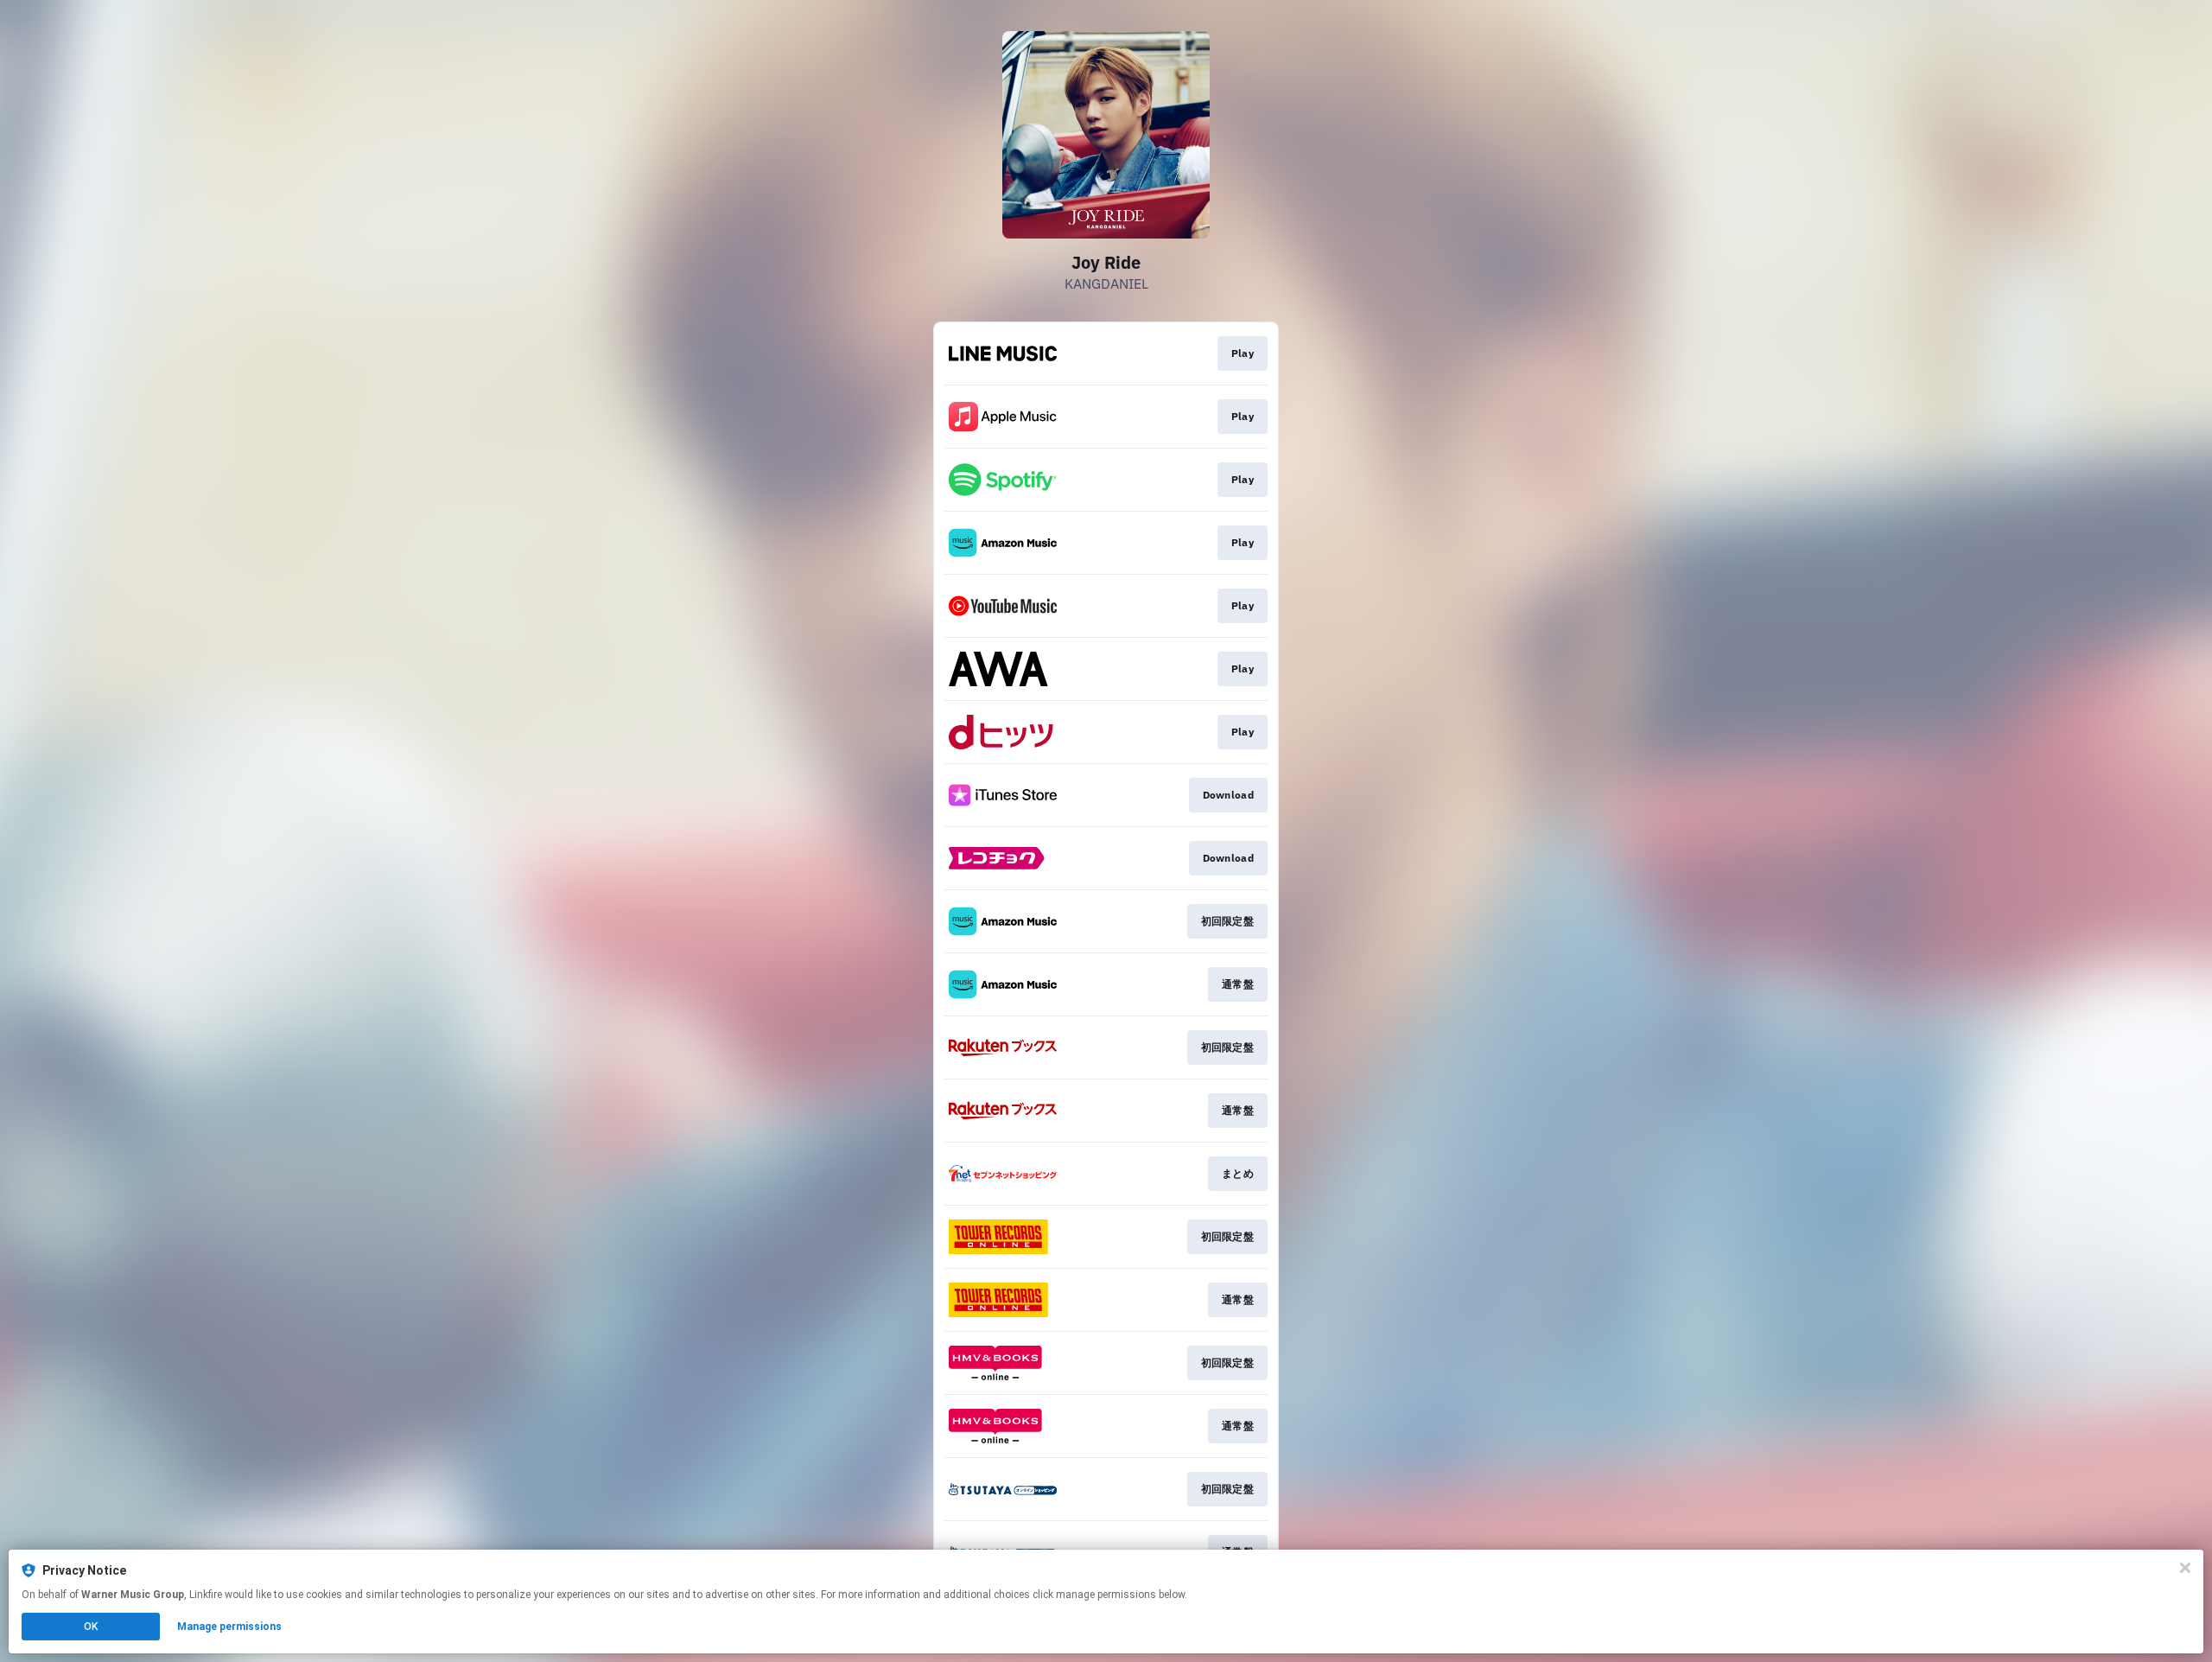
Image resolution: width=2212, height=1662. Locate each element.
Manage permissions (229, 1627)
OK (91, 1627)
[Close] (2185, 1568)
